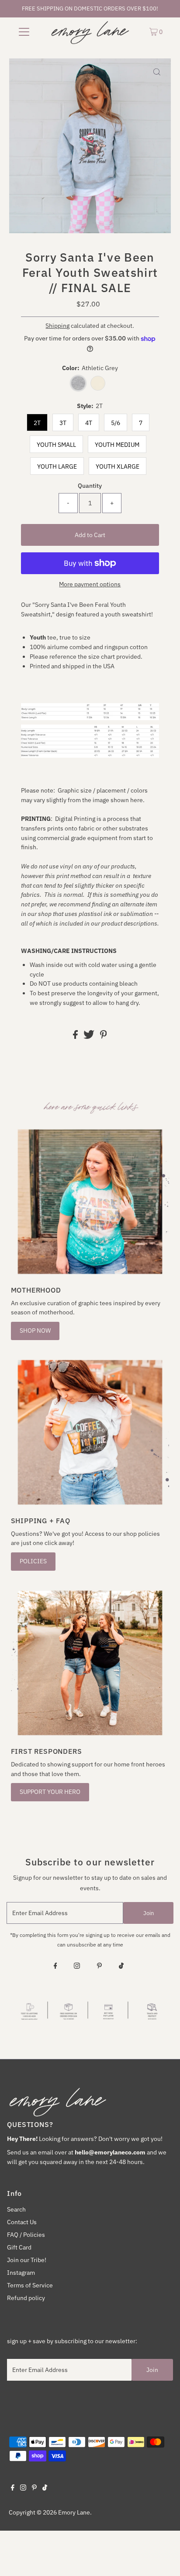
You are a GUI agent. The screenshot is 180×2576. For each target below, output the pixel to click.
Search (16, 2209)
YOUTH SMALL (56, 445)
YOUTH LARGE (57, 466)
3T (63, 423)
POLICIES (33, 1561)
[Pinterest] (99, 1967)
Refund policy (26, 2298)
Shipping (57, 326)
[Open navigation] (24, 31)
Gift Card (19, 2247)
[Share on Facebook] (76, 1037)
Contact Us (22, 2222)
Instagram (21, 2273)
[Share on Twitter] (90, 1037)
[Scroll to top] (163, 2559)
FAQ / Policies (26, 2235)
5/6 (116, 423)
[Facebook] (55, 1967)
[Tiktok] (121, 1967)
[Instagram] (77, 1967)
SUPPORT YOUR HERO (50, 1792)
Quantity (90, 486)
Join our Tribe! (27, 2260)
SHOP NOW (35, 1331)
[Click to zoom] (157, 72)
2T (37, 423)
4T (89, 423)
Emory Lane (74, 2512)
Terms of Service (30, 2285)
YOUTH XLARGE (118, 466)
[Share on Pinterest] (104, 1037)
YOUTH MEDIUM (117, 445)
